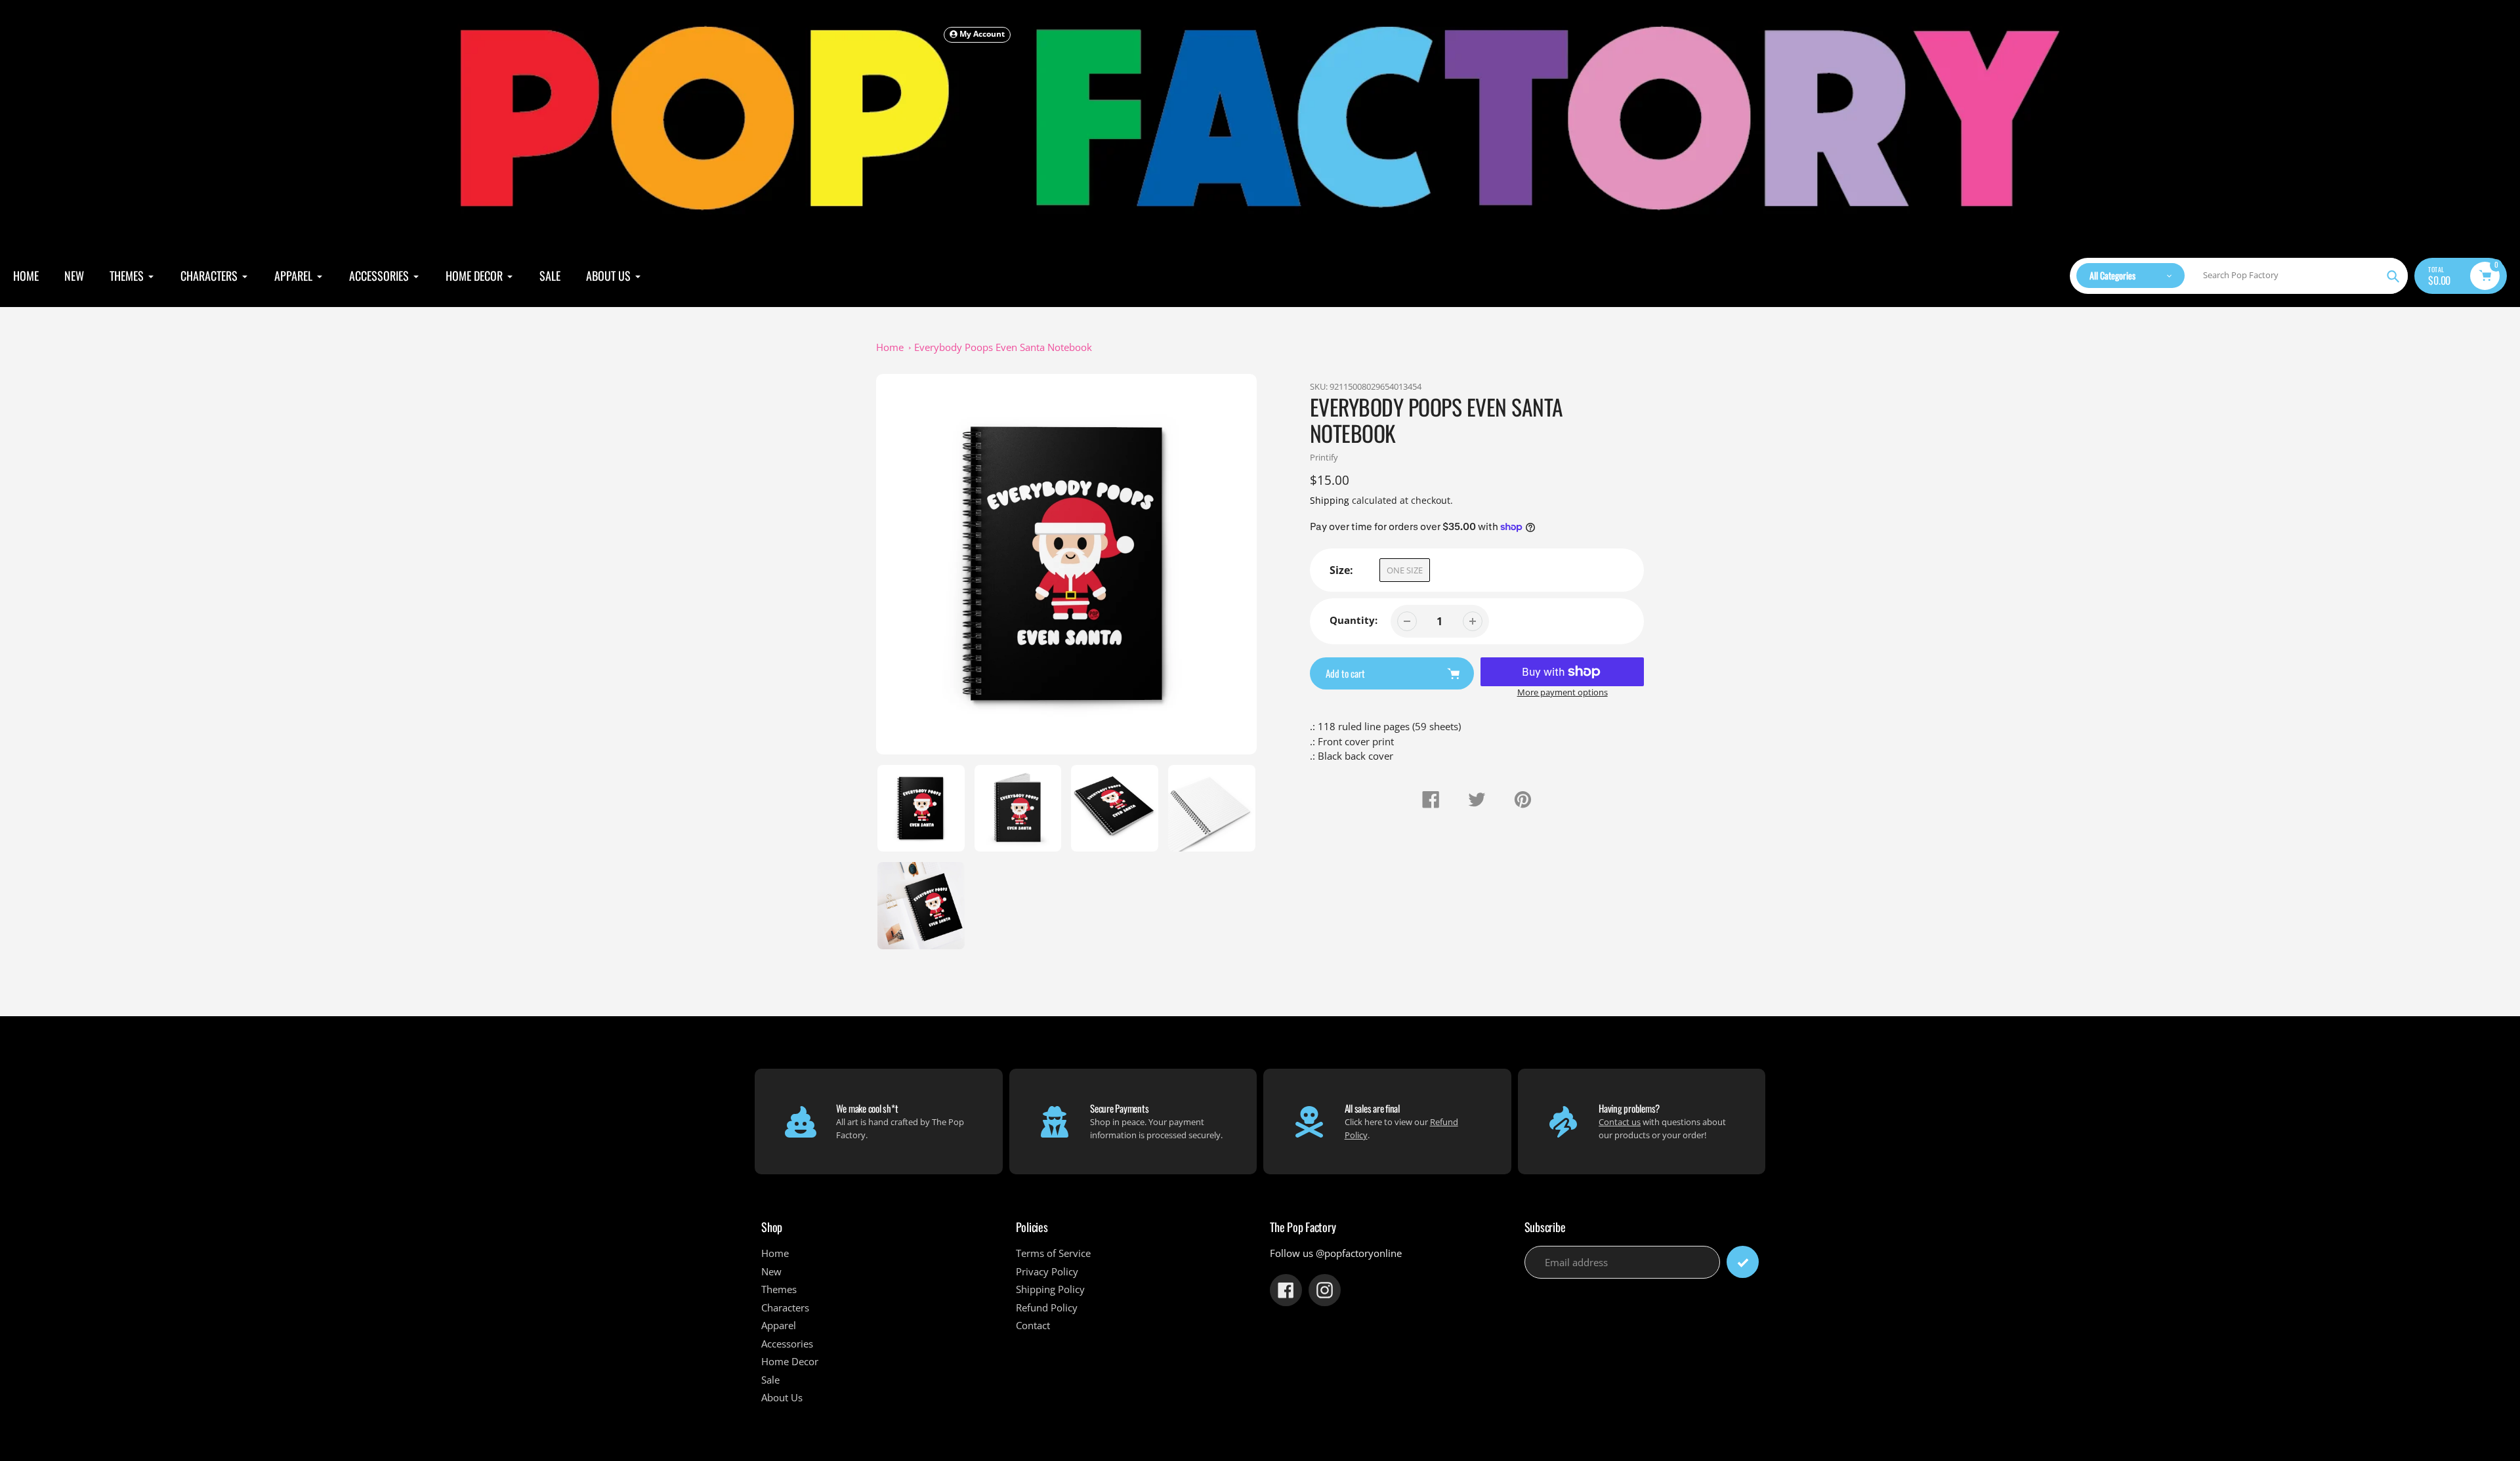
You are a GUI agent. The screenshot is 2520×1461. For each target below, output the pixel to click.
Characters (785, 1307)
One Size (1405, 570)
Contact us (1620, 1122)
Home (890, 347)
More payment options (1563, 692)
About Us (782, 1397)
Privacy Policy (1047, 1271)
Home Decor (790, 1361)
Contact (1033, 1325)
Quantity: (1354, 620)
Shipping (1330, 500)
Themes (779, 1289)
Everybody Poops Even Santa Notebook (1003, 347)
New (771, 1271)
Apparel (779, 1325)
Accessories (787, 1344)
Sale (770, 1380)
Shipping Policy (1050, 1289)
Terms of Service (1053, 1253)
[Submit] (1743, 1262)
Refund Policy (1047, 1307)
